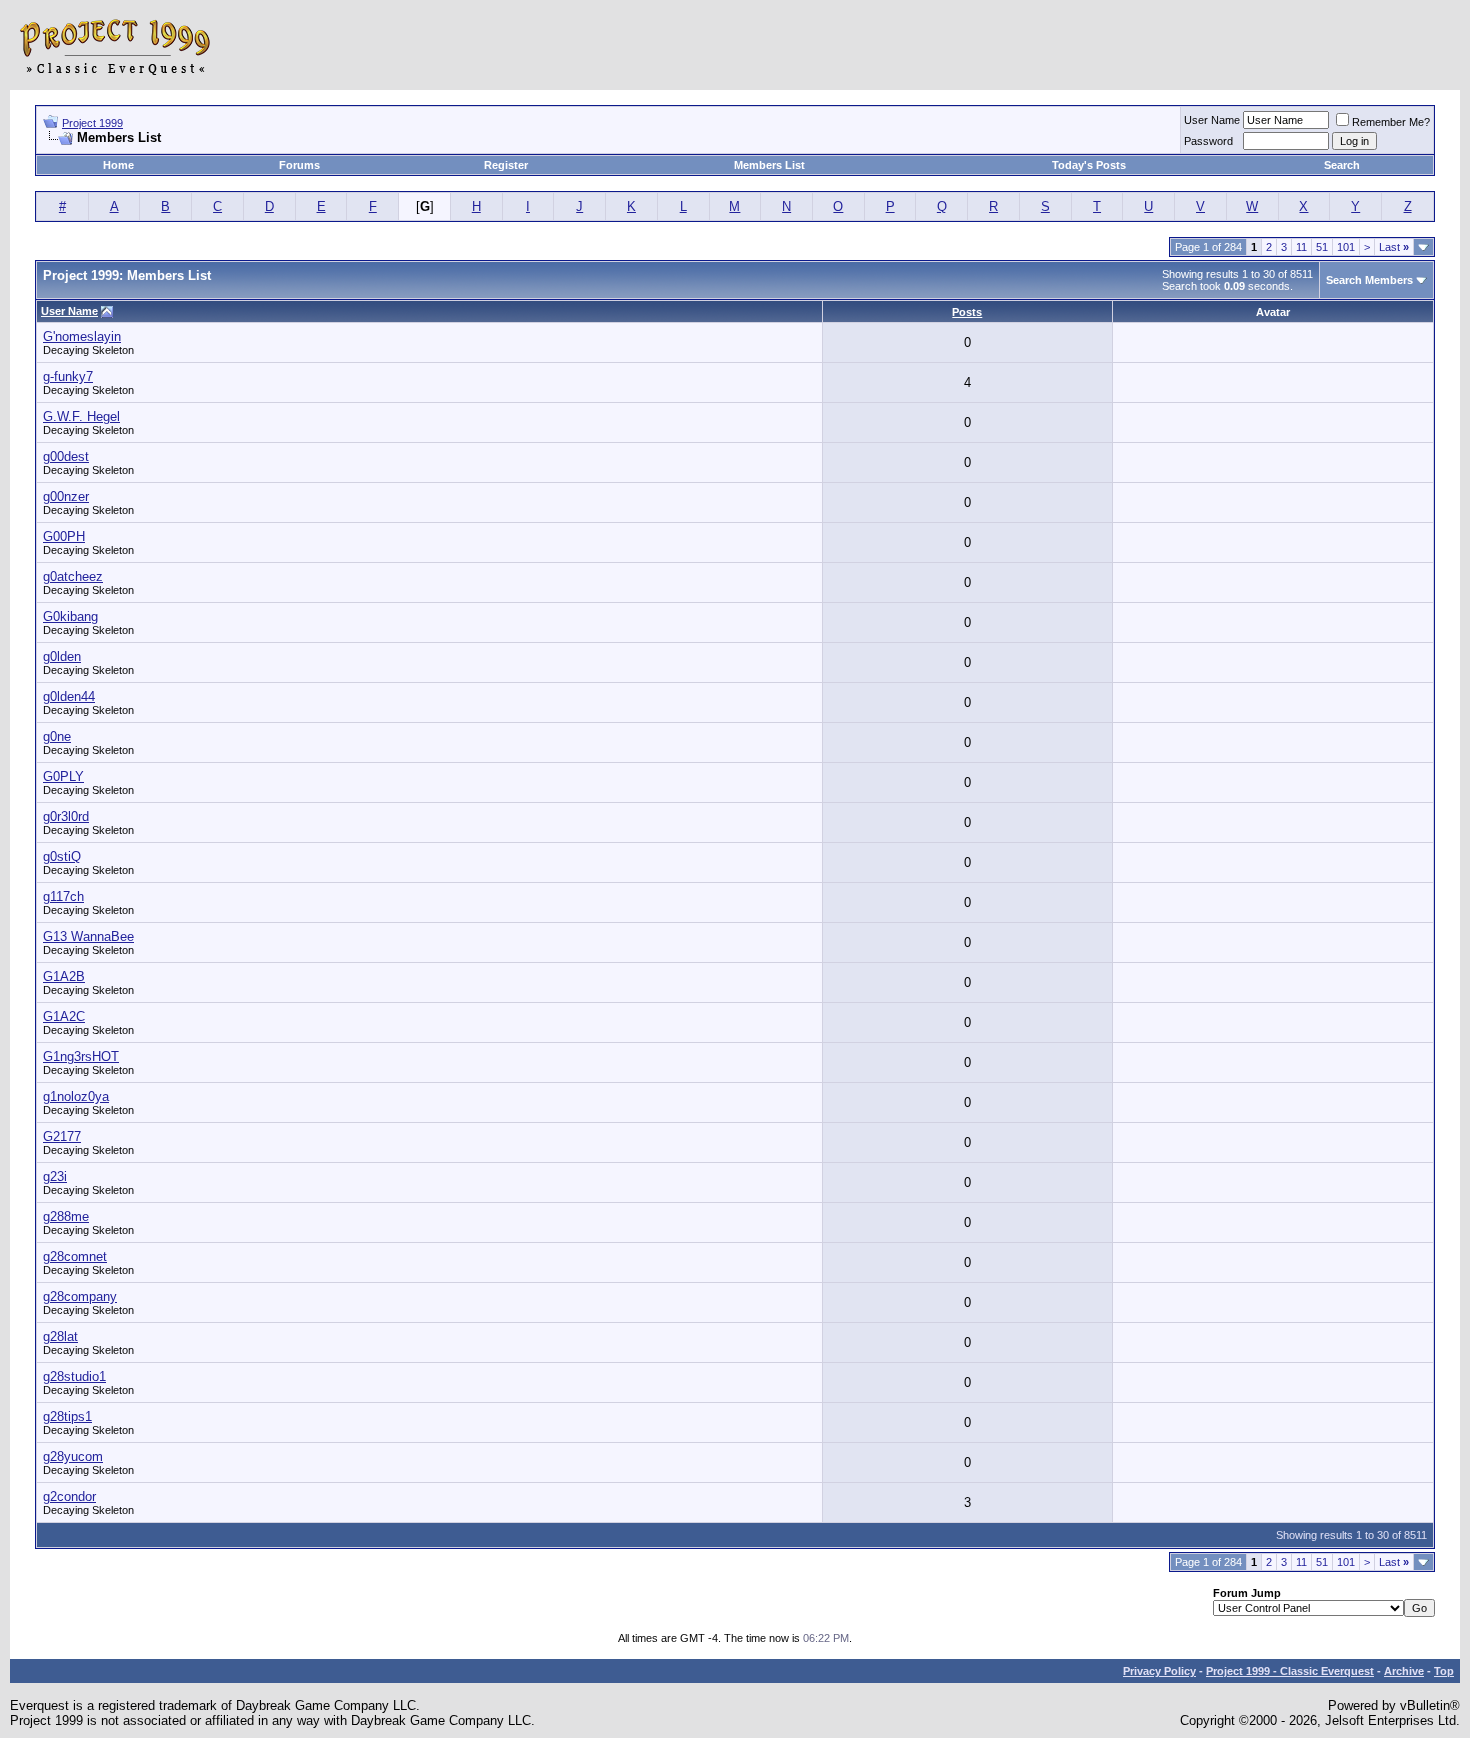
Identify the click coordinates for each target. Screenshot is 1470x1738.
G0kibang (70, 616)
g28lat (60, 1336)
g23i (55, 1176)
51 (1322, 247)
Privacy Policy (1159, 1671)
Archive (1404, 1671)
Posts (967, 312)
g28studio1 (74, 1376)
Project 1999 (92, 123)
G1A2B (64, 976)
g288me (66, 1216)
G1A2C (64, 1016)
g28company (80, 1296)
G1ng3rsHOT (81, 1056)
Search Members (1369, 280)
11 (1301, 247)
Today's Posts (1089, 165)
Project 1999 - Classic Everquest (1290, 1671)
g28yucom (73, 1456)
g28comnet (75, 1256)
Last (1394, 247)
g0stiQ (62, 856)
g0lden (62, 656)
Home (118, 165)
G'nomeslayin (82, 336)
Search (1342, 165)
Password (1208, 141)
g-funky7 (68, 376)
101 (1346, 247)
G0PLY (63, 776)
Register (506, 165)
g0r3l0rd (66, 816)
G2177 (62, 1136)
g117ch (63, 896)
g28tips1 (67, 1416)
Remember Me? (1391, 122)
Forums (299, 165)
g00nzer (66, 496)
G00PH (64, 536)
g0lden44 (69, 696)
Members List (769, 165)
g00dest (66, 456)
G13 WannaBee (88, 936)
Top (1444, 1671)
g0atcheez (73, 576)
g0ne (57, 736)
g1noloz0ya (76, 1096)
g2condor (69, 1496)
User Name (1212, 120)
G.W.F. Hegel (81, 416)
